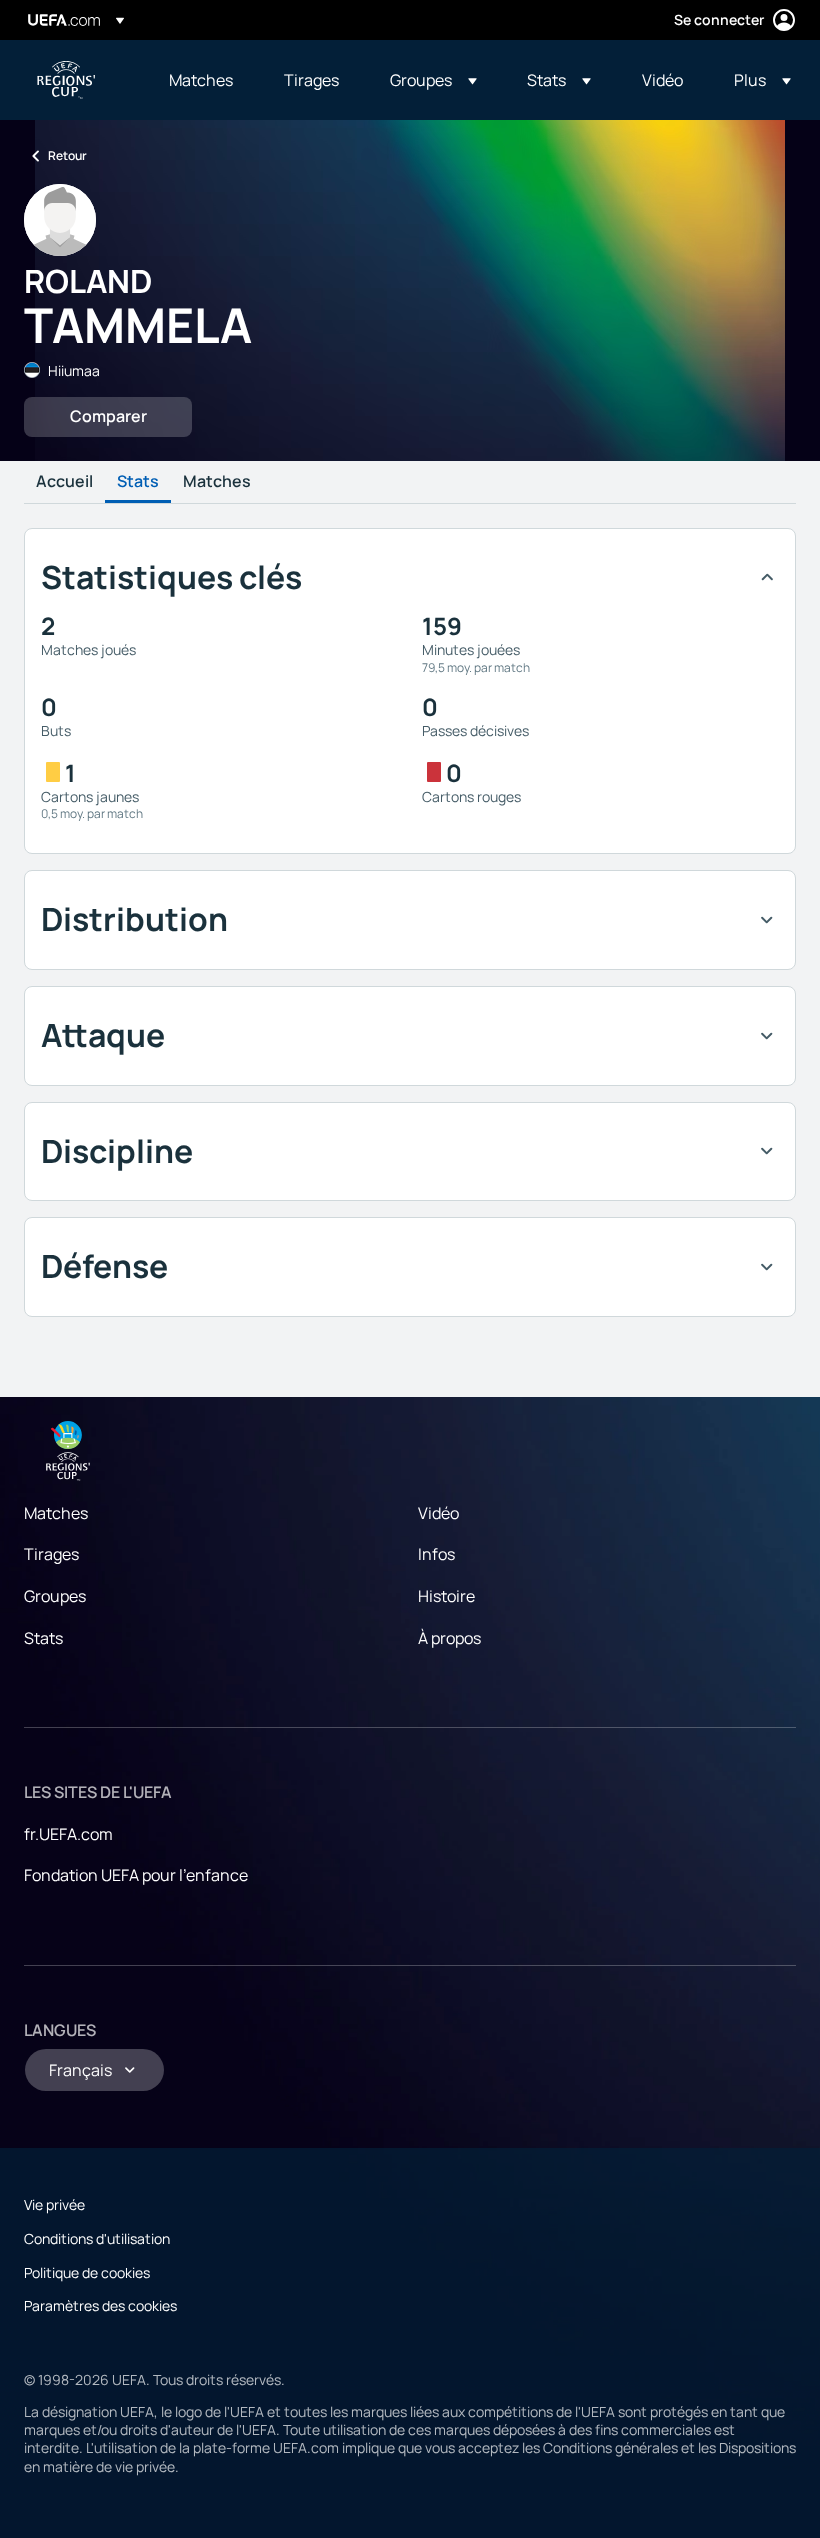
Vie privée (54, 2204)
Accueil (64, 482)
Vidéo (438, 1513)
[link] (201, 80)
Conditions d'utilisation (97, 2238)
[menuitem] (201, 80)
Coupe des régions (66, 80)
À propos (449, 1638)
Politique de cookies (87, 2272)
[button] (433, 80)
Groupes (55, 1596)
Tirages (51, 1554)
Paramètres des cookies (100, 2305)
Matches (217, 482)
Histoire (446, 1596)
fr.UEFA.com (68, 1834)
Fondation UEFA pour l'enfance (136, 1875)
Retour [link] (67, 155)
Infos (436, 1554)
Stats (138, 482)
